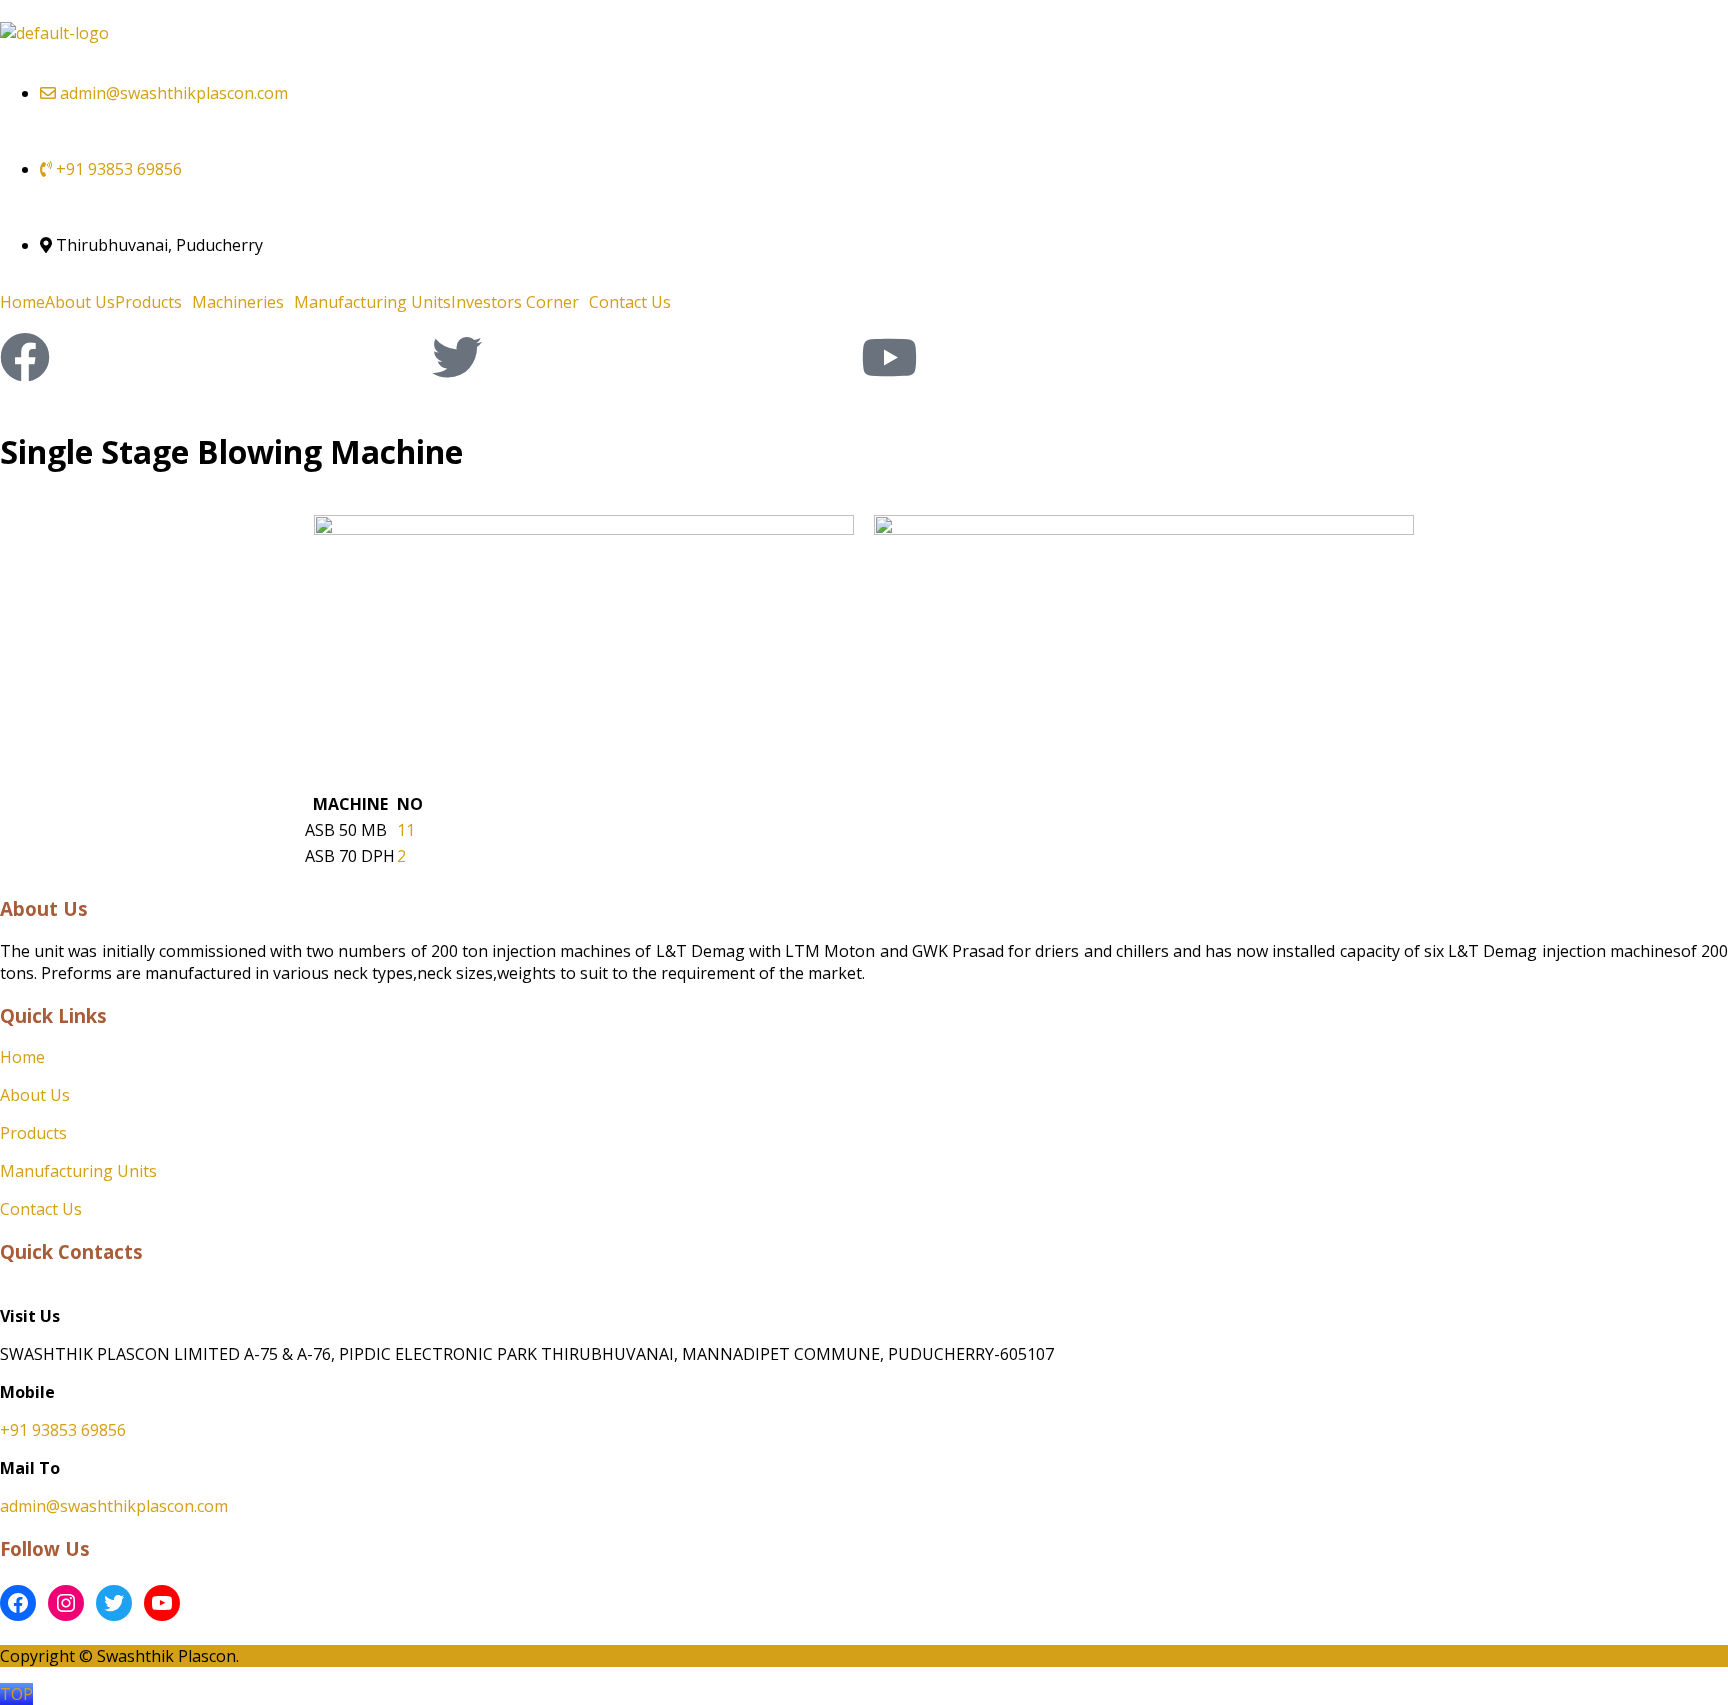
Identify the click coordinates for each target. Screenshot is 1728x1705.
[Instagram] (66, 1603)
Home (22, 302)
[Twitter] (457, 357)
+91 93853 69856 (63, 1430)
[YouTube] (162, 1603)
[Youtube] (889, 357)
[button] (153, 302)
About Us (80, 302)
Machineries (238, 302)
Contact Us (630, 302)
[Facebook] (25, 357)
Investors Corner (515, 302)
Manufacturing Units (372, 302)
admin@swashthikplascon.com (114, 1506)
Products (148, 302)
